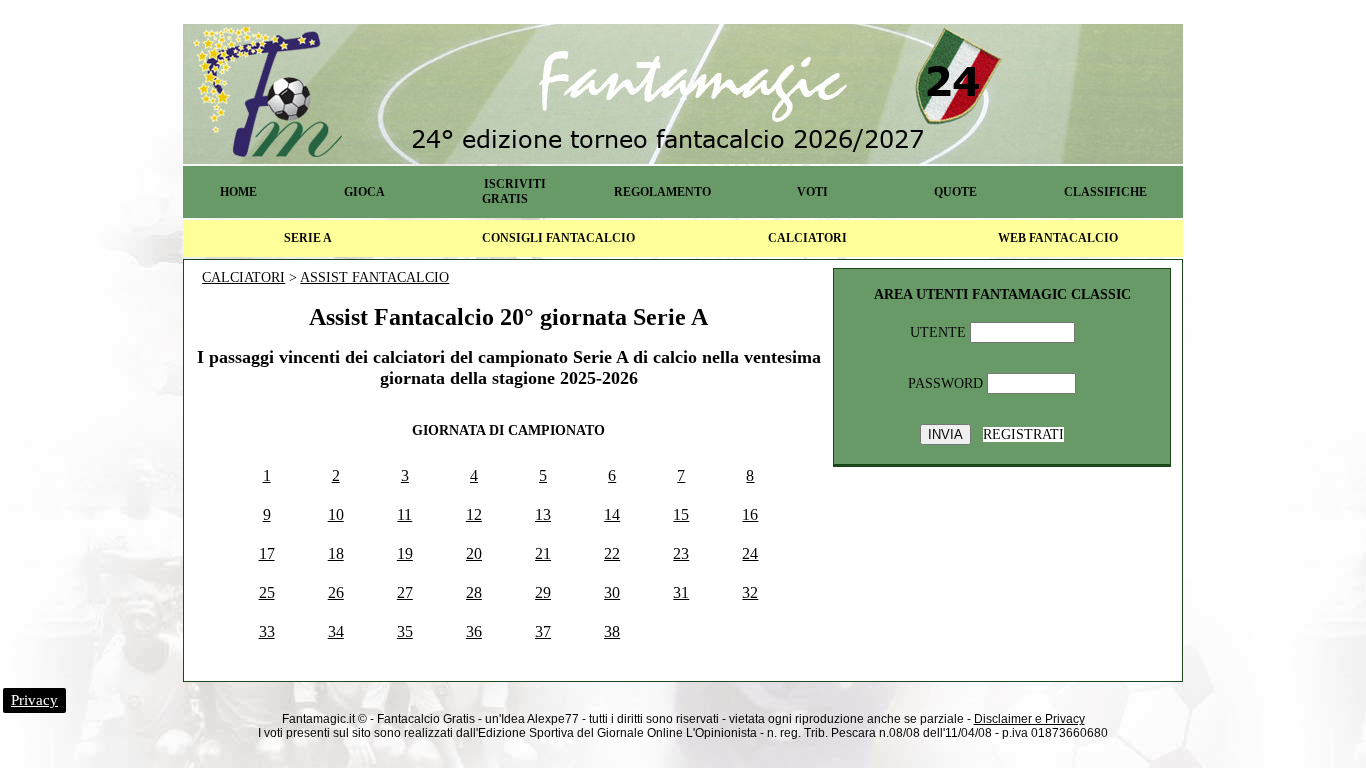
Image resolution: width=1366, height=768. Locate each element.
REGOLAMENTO (662, 192)
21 (543, 553)
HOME (238, 192)
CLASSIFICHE (1105, 192)
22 (612, 553)
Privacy (34, 700)
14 (612, 514)
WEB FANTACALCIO (1058, 238)
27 (405, 592)
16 (750, 514)
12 (474, 514)
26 (336, 592)
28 (474, 592)
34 (336, 631)
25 (267, 592)
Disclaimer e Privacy (1029, 719)
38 (612, 631)
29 (543, 592)
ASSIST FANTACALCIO (374, 277)
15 (681, 514)
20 (474, 553)
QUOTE (955, 192)
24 (750, 553)
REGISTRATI (1023, 434)
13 (543, 514)
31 (681, 592)
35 (405, 631)
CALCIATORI (807, 238)
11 (404, 514)
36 (474, 631)
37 (543, 631)
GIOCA (364, 192)
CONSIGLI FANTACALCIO (558, 238)
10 (336, 514)
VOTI (812, 192)
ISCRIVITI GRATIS (514, 191)
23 (681, 553)
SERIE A (308, 238)
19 (405, 553)
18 (336, 553)
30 (612, 592)
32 (750, 592)
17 (267, 553)
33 (267, 631)
